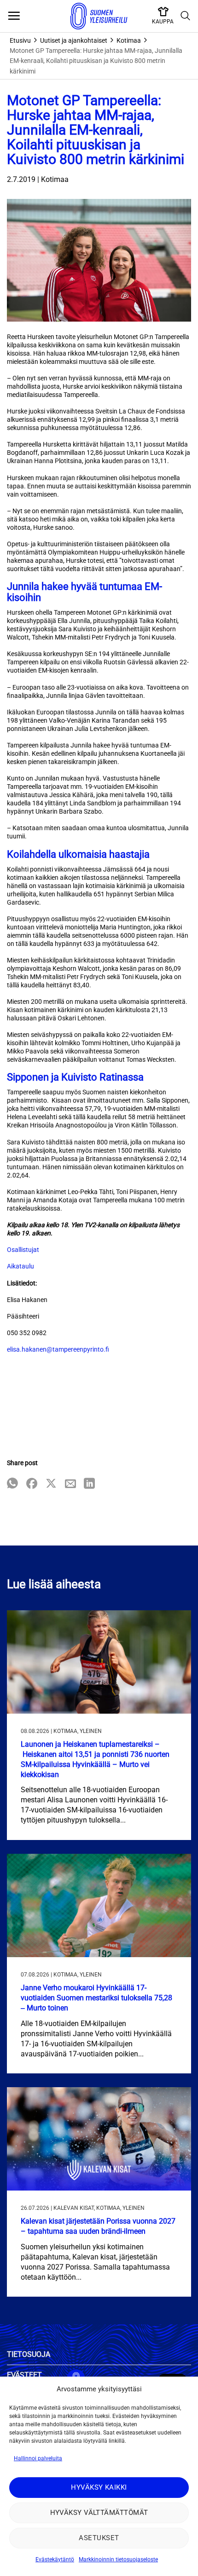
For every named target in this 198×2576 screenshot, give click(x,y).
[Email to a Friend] (70, 1484)
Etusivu (20, 40)
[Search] (186, 16)
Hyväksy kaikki (99, 2487)
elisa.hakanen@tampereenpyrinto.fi (58, 1349)
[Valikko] (14, 16)
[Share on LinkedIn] (89, 1484)
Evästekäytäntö (55, 2559)
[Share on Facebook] (32, 1484)
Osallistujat (23, 1250)
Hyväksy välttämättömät (99, 2513)
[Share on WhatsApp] (12, 1484)
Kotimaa (129, 40)
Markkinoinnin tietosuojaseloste (118, 2559)
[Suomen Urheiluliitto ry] (99, 16)
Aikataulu (20, 1266)
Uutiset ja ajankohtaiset (74, 40)
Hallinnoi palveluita (38, 2458)
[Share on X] (51, 1484)
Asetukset (99, 2538)
